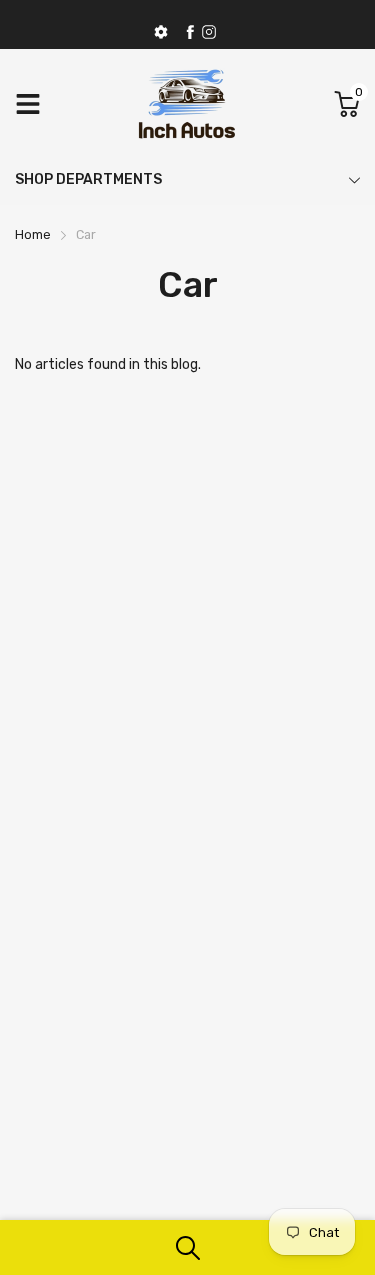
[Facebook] (190, 32)
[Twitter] (209, 32)
